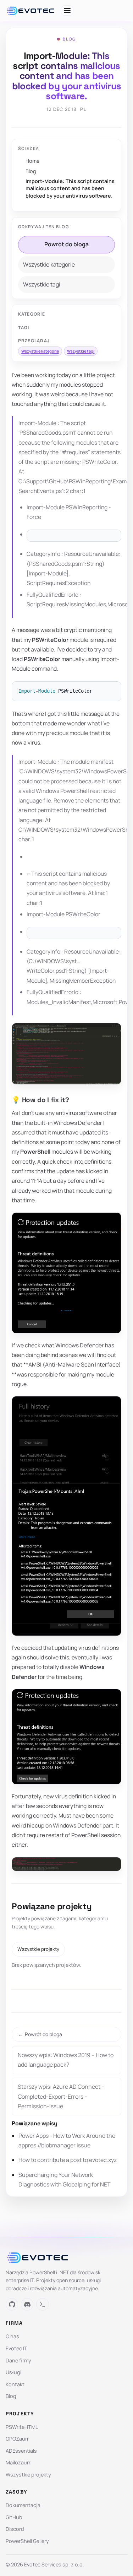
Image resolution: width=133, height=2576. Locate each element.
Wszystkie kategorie (49, 264)
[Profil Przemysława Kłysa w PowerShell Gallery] (42, 2304)
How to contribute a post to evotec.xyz (68, 2160)
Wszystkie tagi (42, 284)
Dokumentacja (23, 2505)
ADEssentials (21, 2451)
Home (32, 161)
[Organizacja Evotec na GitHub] (12, 2304)
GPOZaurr (17, 2439)
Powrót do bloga (66, 244)
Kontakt (15, 2384)
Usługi (13, 2372)
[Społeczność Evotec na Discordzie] (27, 2304)
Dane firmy (18, 2360)
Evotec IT (16, 2348)
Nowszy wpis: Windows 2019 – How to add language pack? (66, 2060)
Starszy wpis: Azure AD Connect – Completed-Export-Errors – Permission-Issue (61, 2096)
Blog (31, 171)
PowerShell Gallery (27, 2541)
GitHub (14, 2517)
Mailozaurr (18, 2462)
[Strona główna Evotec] (31, 11)
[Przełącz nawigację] (67, 10)
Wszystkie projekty (38, 1949)
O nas (12, 2336)
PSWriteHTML (22, 2427)
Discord (15, 2529)
